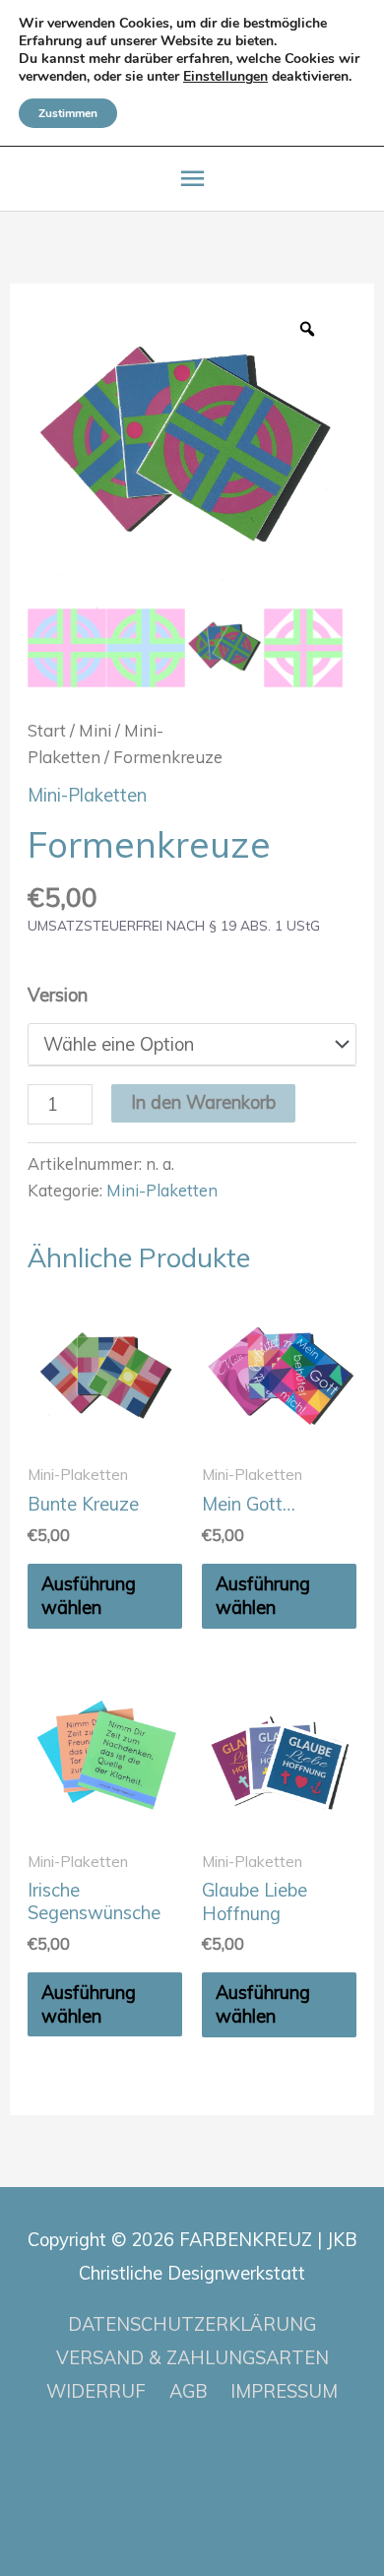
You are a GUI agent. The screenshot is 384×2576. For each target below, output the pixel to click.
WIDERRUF (96, 2391)
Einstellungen (225, 77)
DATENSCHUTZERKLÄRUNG (192, 2324)
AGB (189, 2391)
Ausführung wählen (89, 1596)
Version (58, 995)
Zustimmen (68, 113)
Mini (95, 730)
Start (47, 730)
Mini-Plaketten (87, 795)
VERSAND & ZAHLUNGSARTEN (192, 2358)
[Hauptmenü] (192, 179)
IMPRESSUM (284, 2391)
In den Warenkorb (203, 1102)
